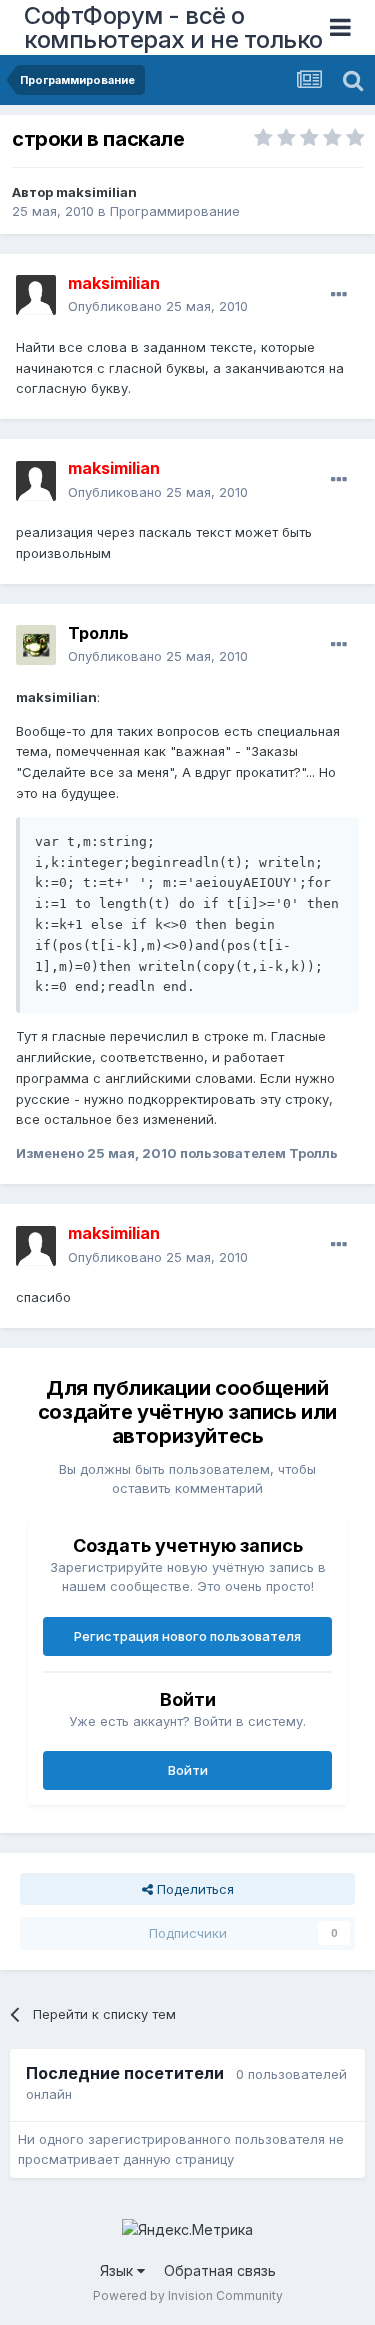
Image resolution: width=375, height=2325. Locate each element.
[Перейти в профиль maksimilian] (36, 295)
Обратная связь (220, 2270)
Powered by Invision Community (188, 2295)
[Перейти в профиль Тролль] (36, 645)
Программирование (175, 211)
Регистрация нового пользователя (187, 1636)
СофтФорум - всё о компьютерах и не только (173, 27)
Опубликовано (158, 306)
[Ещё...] (339, 295)
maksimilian (96, 192)
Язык (118, 2270)
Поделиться (193, 1889)
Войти (188, 1770)
